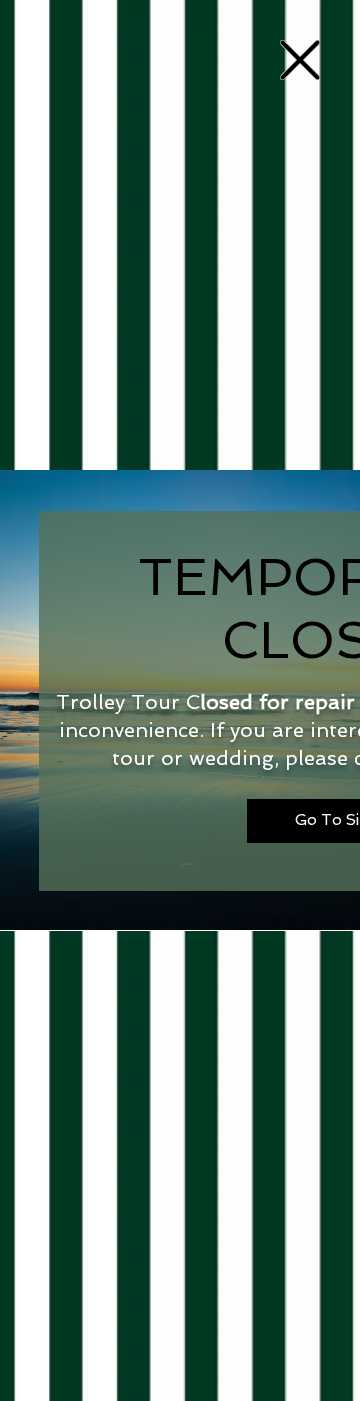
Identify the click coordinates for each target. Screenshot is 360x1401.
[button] (300, 60)
